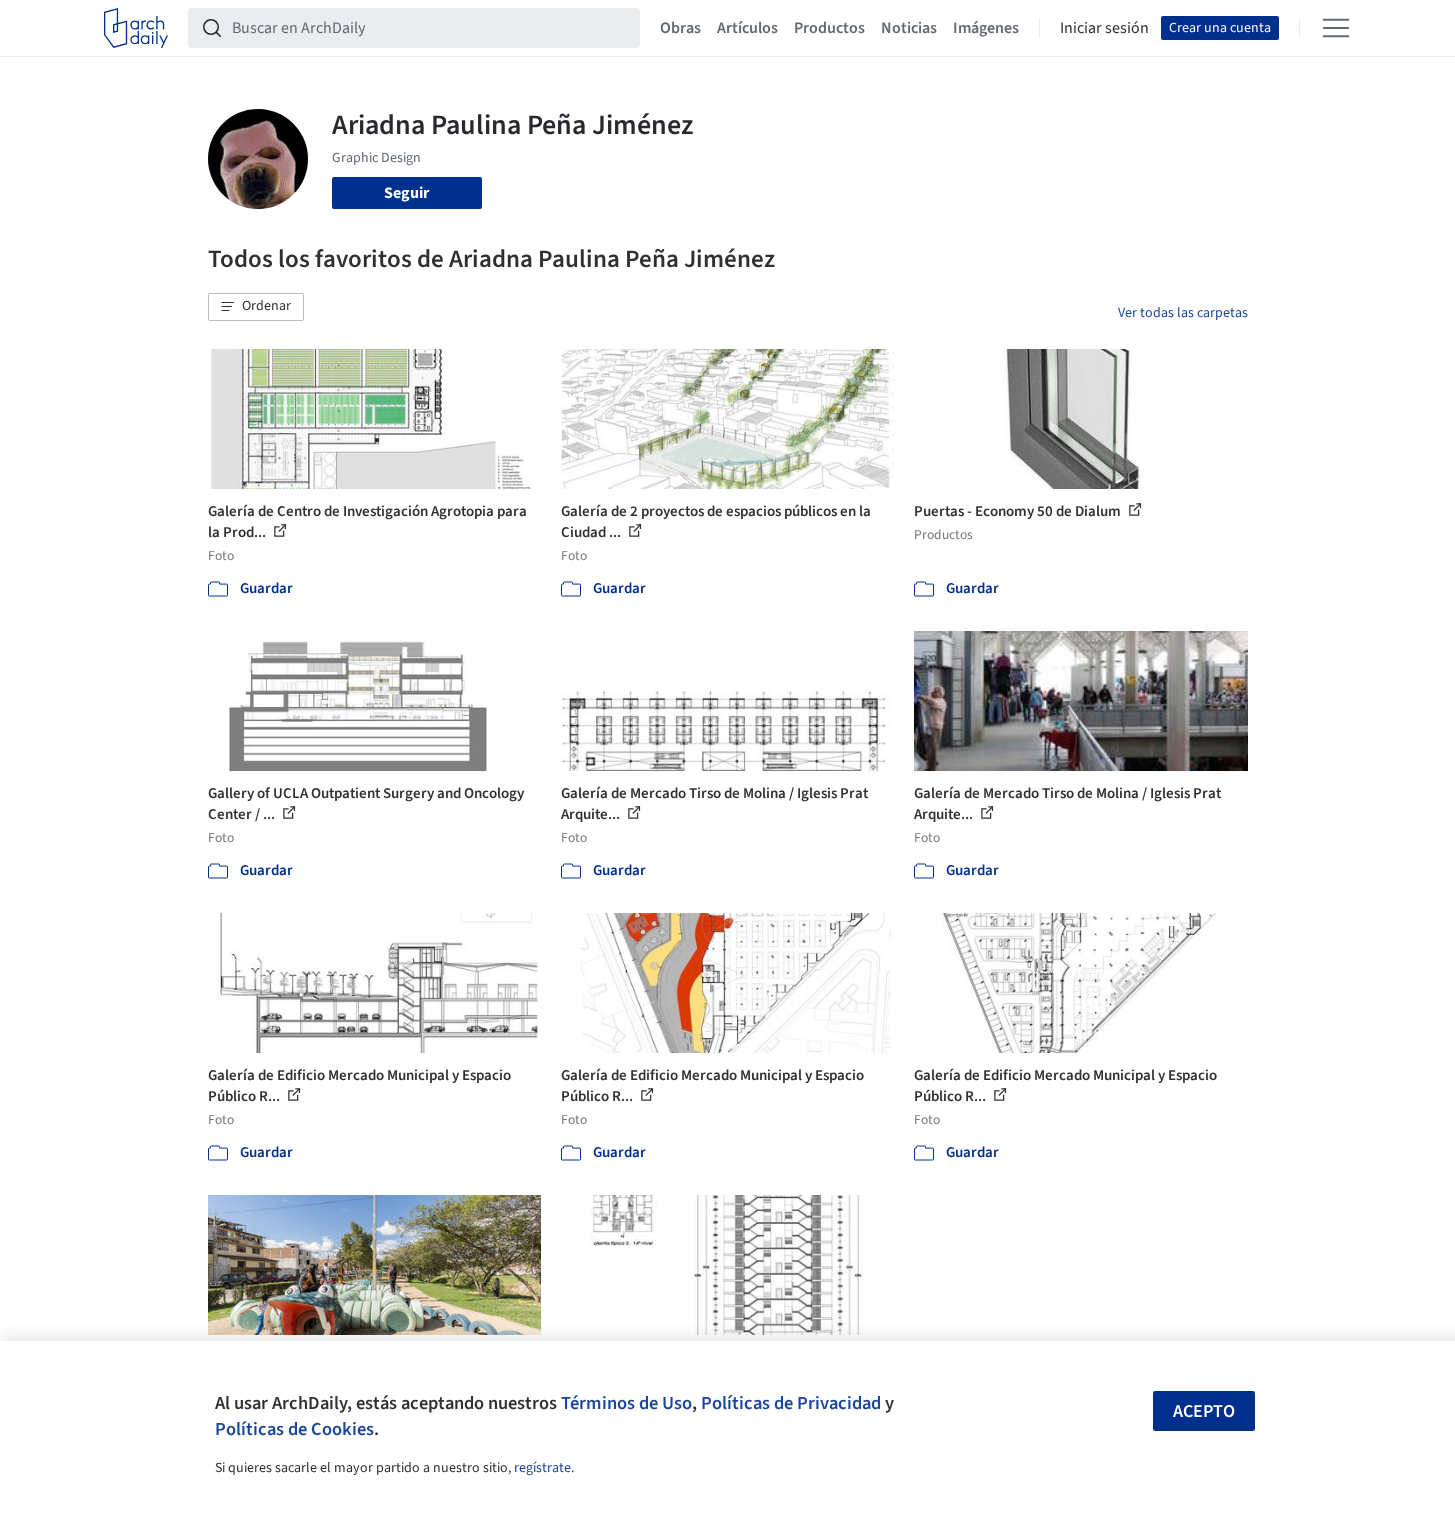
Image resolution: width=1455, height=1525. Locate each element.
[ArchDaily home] (136, 28)
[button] (256, 307)
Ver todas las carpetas (1183, 313)
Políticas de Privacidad (791, 1403)
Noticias (909, 28)
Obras (680, 28)
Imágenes (986, 28)
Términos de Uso (626, 1403)
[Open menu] (1336, 28)
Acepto (1204, 1411)
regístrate (542, 1468)
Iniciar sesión (1104, 28)
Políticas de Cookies (294, 1429)
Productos (829, 28)
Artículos (747, 28)
